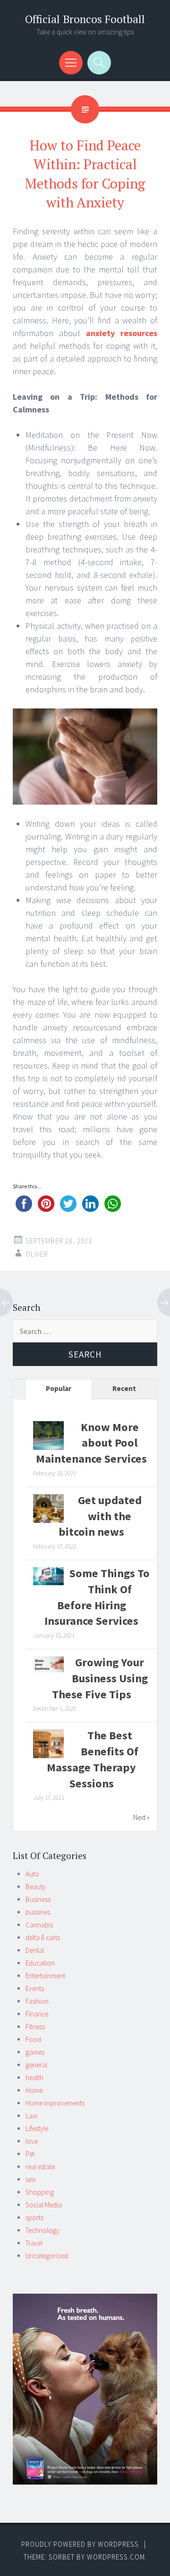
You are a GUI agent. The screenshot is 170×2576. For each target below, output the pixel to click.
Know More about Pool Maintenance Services (91, 1443)
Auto (32, 1874)
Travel (34, 2243)
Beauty (36, 1887)
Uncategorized (47, 2256)
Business (38, 1899)
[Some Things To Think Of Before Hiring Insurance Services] (48, 1583)
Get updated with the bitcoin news (100, 1516)
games (35, 2052)
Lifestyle (37, 2128)
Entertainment (45, 1976)
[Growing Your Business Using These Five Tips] (48, 1670)
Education (40, 1963)
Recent (124, 1388)
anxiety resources (122, 333)
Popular (59, 1388)
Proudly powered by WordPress (80, 2544)
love (32, 2141)
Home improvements (55, 2103)
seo (31, 2179)
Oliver (37, 1254)
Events (35, 1988)
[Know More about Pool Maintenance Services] (48, 1449)
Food (33, 2039)
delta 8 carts (43, 1938)
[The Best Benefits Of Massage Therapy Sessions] (48, 1757)
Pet (30, 2154)
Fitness (35, 2027)
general (36, 2065)
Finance (37, 2014)
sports (34, 2218)
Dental (35, 1950)
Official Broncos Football (85, 19)
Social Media (44, 2205)
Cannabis (39, 1925)
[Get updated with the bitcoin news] (48, 1522)
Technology (42, 2230)
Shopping (40, 2192)
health (34, 2078)
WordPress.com (116, 2557)
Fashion (37, 2001)
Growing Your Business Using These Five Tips (100, 1678)
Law (31, 2116)
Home (34, 2090)
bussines (38, 1912)
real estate (40, 2167)
